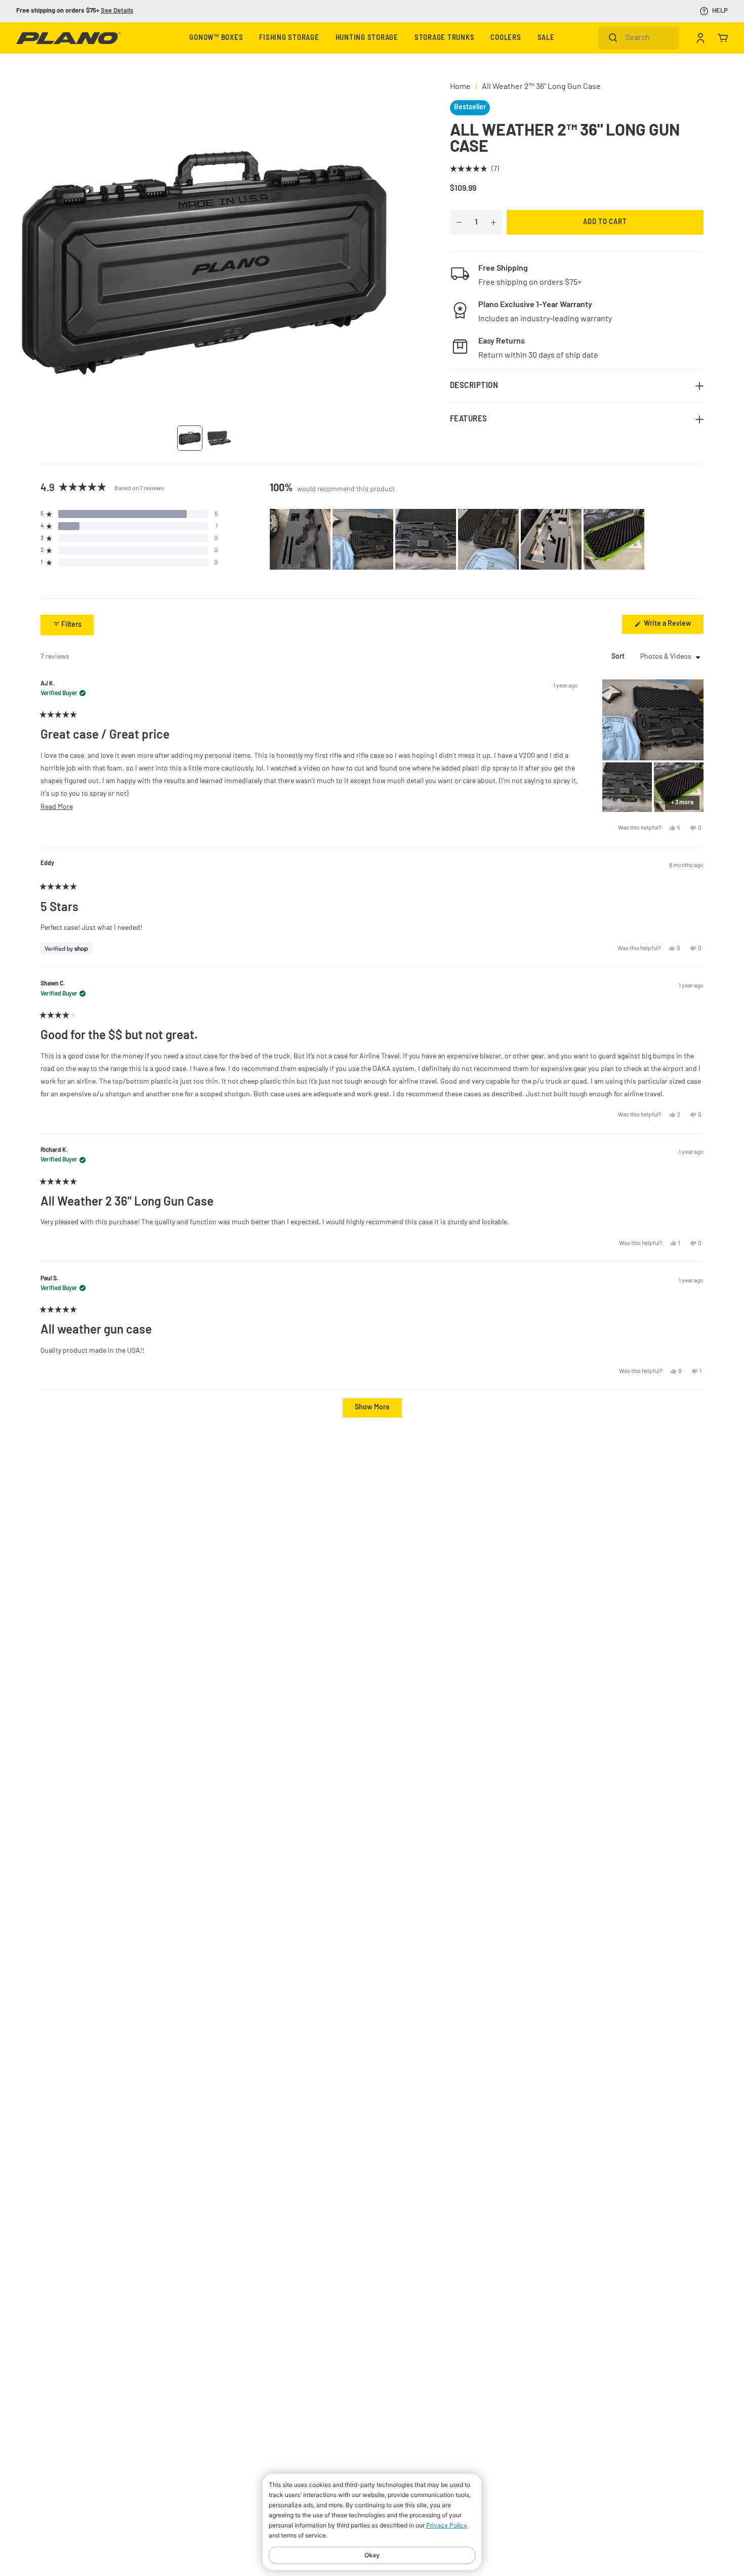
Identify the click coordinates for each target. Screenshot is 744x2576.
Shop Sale (104, 11)
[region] (458, 539)
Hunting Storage (367, 38)
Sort (619, 657)
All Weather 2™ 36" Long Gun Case (541, 87)
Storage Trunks (445, 38)
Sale (546, 38)
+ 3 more (682, 803)
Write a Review (673, 627)
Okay (372, 2555)
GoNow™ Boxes (216, 38)
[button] (474, 170)
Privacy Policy (447, 2525)
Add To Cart (605, 222)
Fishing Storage (289, 38)
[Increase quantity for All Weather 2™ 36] (493, 223)
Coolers (506, 38)
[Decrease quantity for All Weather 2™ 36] (459, 223)
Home (460, 87)
